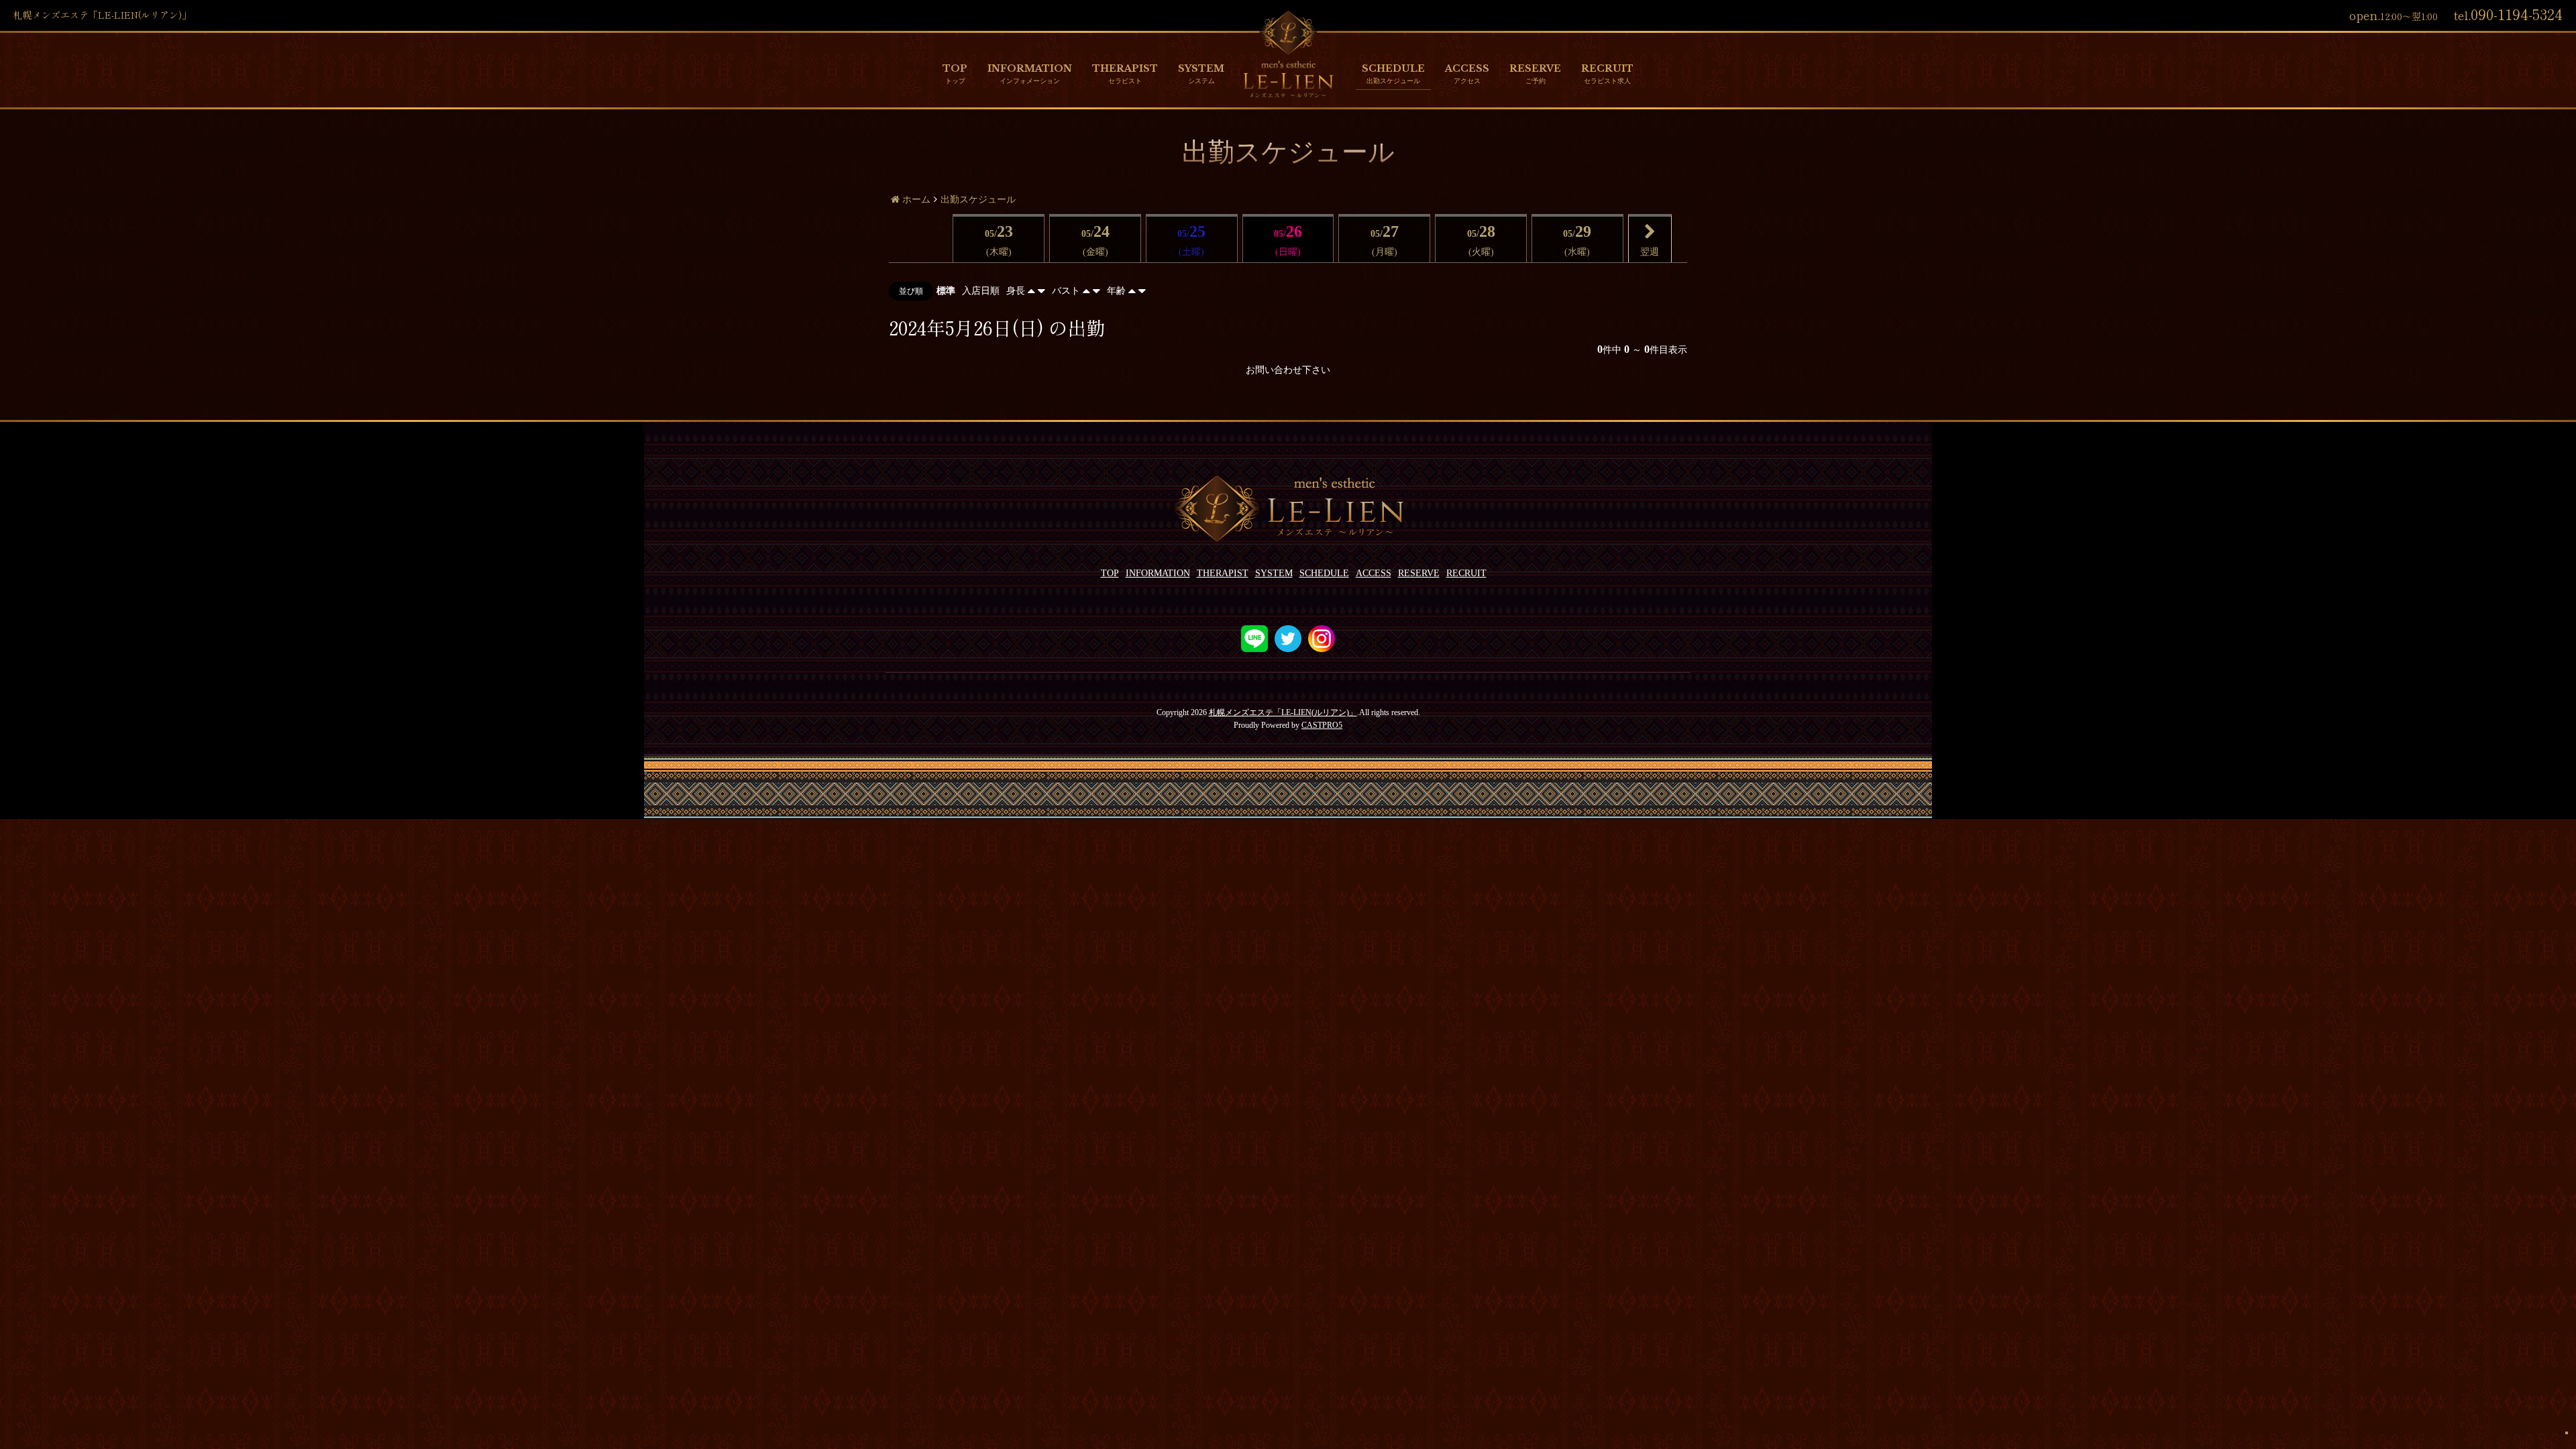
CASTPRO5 (1322, 725)
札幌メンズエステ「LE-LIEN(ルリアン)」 (1283, 712)
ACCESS (1467, 68)
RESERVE (1535, 68)
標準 (946, 291)
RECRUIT (1607, 68)
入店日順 (981, 291)
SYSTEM (1201, 68)
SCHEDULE (1393, 68)
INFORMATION (1030, 68)
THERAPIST (1125, 68)
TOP (955, 68)
